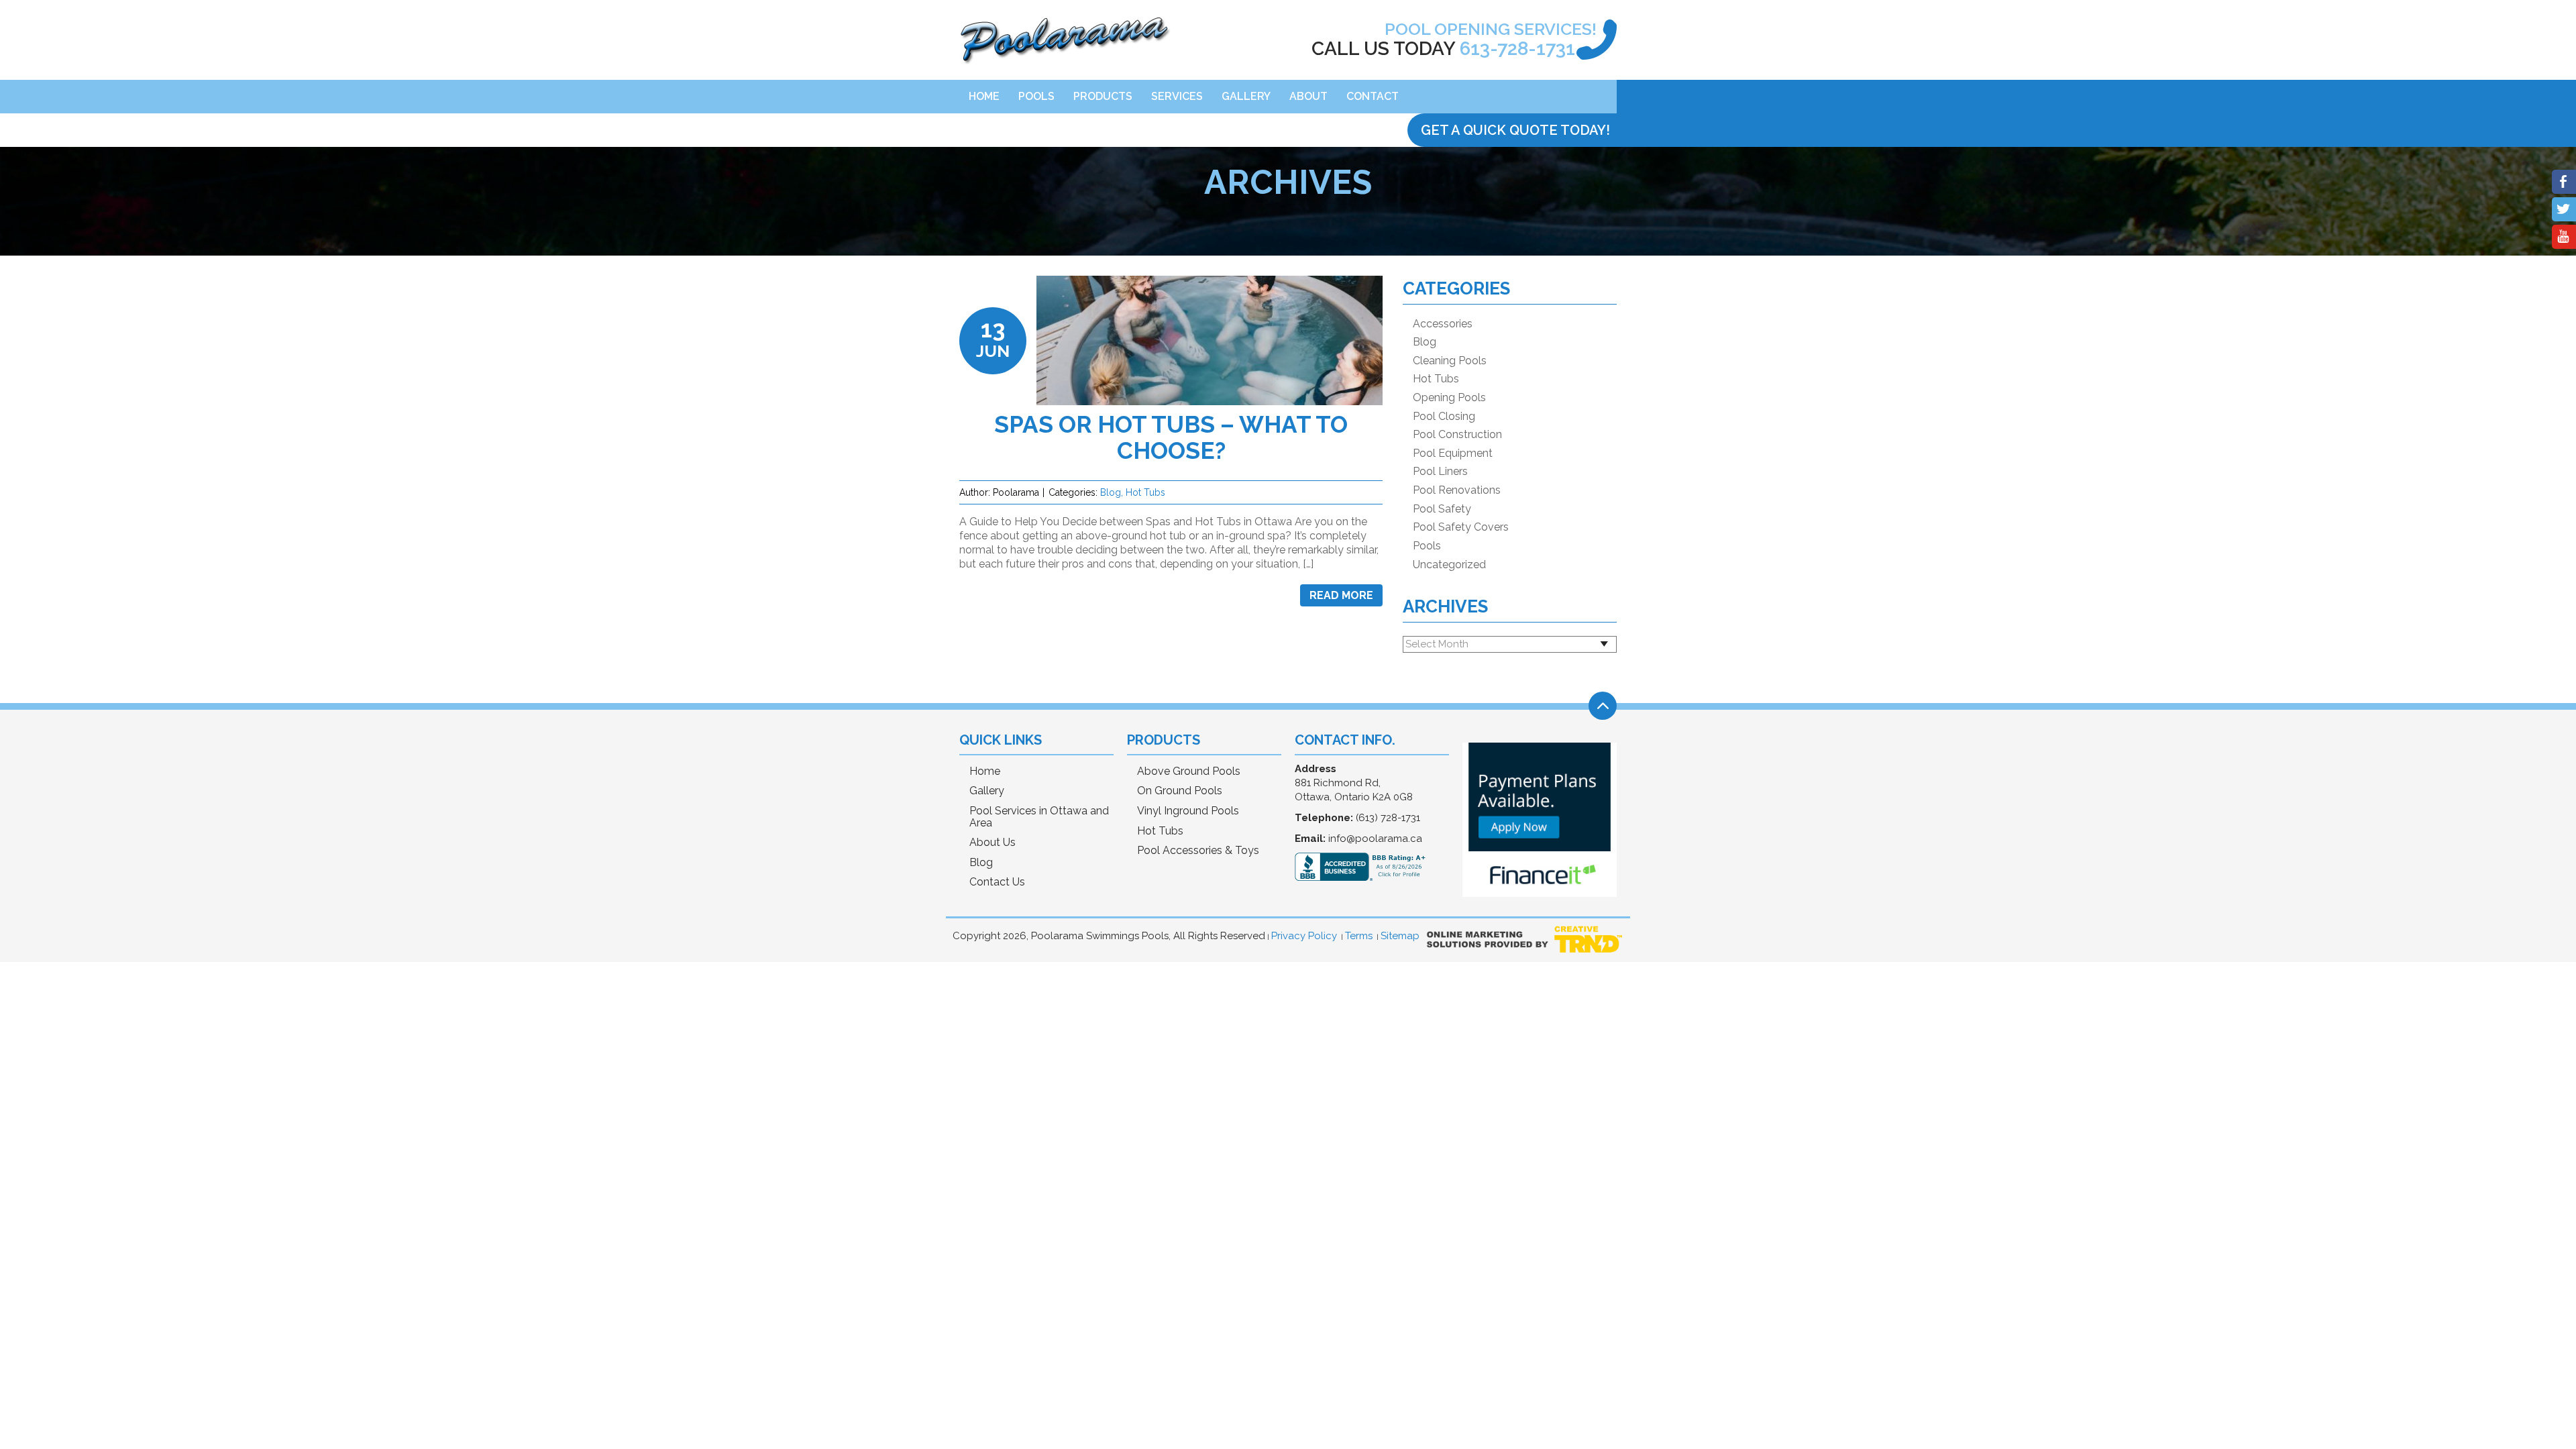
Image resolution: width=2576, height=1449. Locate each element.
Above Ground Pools (1189, 771)
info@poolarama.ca (1375, 839)
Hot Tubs (1145, 492)
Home (984, 96)
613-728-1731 (1517, 49)
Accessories (1443, 324)
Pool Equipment (1453, 453)
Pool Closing (1444, 417)
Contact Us (997, 882)
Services (1177, 96)
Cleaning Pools (1450, 361)
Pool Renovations (1457, 490)
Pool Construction (1457, 435)
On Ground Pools (1180, 791)
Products (1103, 96)
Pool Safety (1442, 509)
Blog (1111, 492)
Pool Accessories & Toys (1198, 851)
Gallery (1246, 96)
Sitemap (1400, 936)
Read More (1341, 595)
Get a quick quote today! (1515, 130)
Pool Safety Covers (1461, 527)
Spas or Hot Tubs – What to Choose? (1171, 437)
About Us (992, 843)
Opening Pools (1449, 398)
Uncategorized (1449, 565)
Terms (1359, 936)
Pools (1036, 96)
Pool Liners (1440, 472)
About (1308, 96)
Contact (1373, 96)
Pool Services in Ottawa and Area (1039, 817)
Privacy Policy (1304, 936)
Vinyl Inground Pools (1188, 811)
